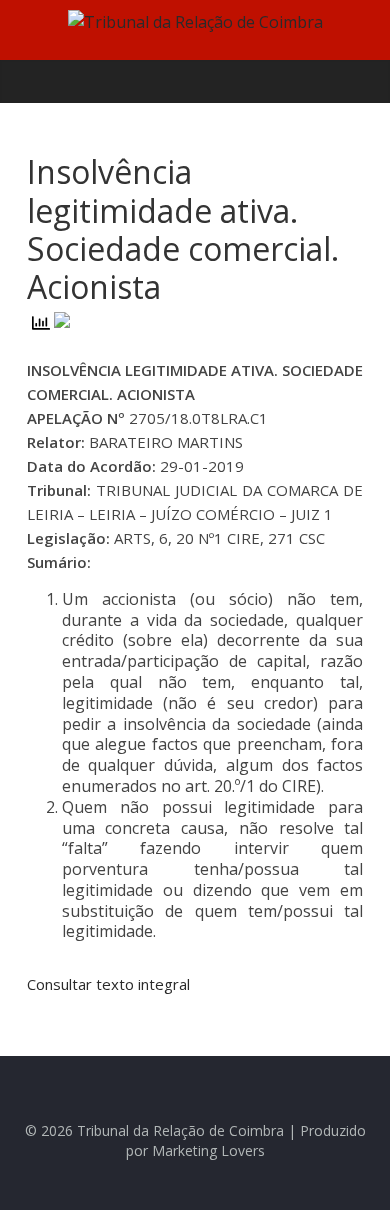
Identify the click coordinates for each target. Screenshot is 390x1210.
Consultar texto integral (108, 984)
